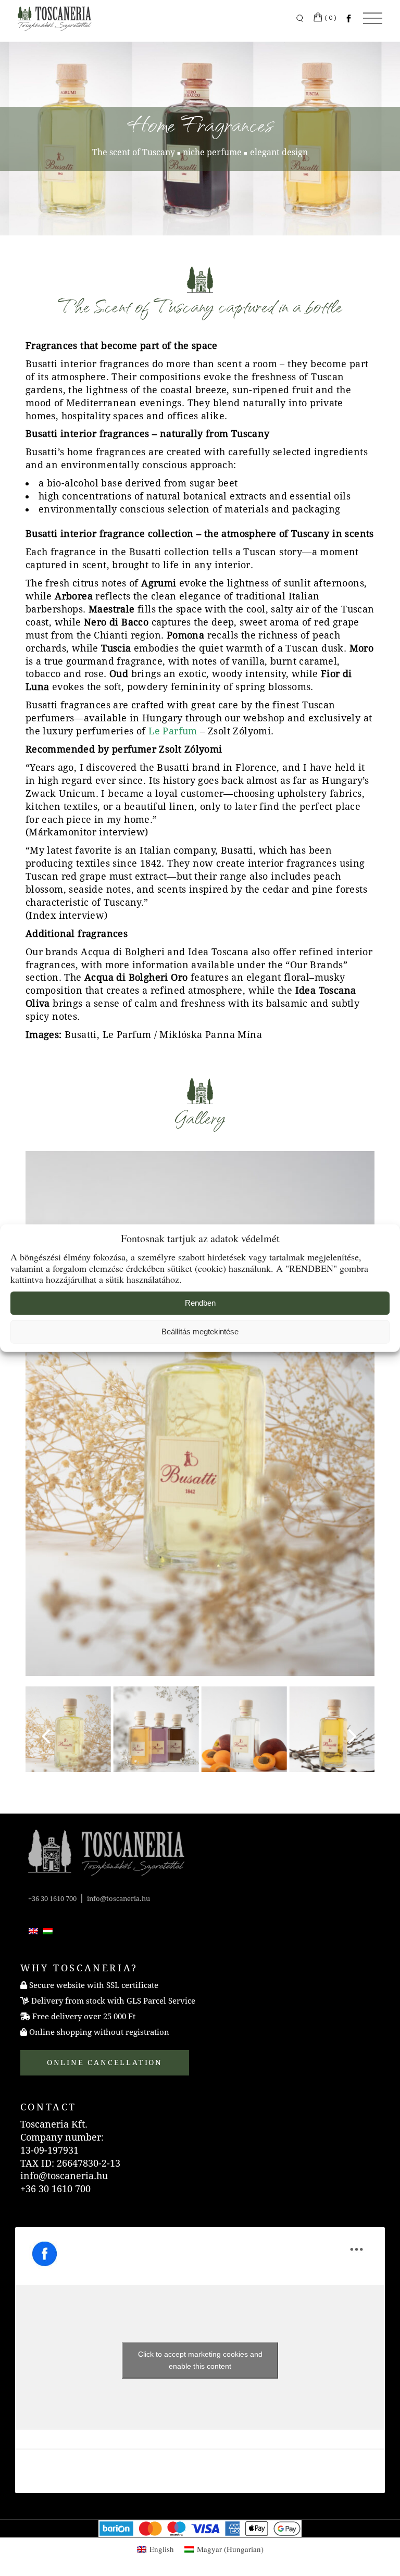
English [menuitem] (162, 2549)
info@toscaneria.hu (118, 1899)
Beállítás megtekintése (200, 1331)
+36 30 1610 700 (52, 1899)
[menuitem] (33, 1931)
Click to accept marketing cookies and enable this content (200, 2360)
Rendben (200, 1303)
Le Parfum (173, 731)
